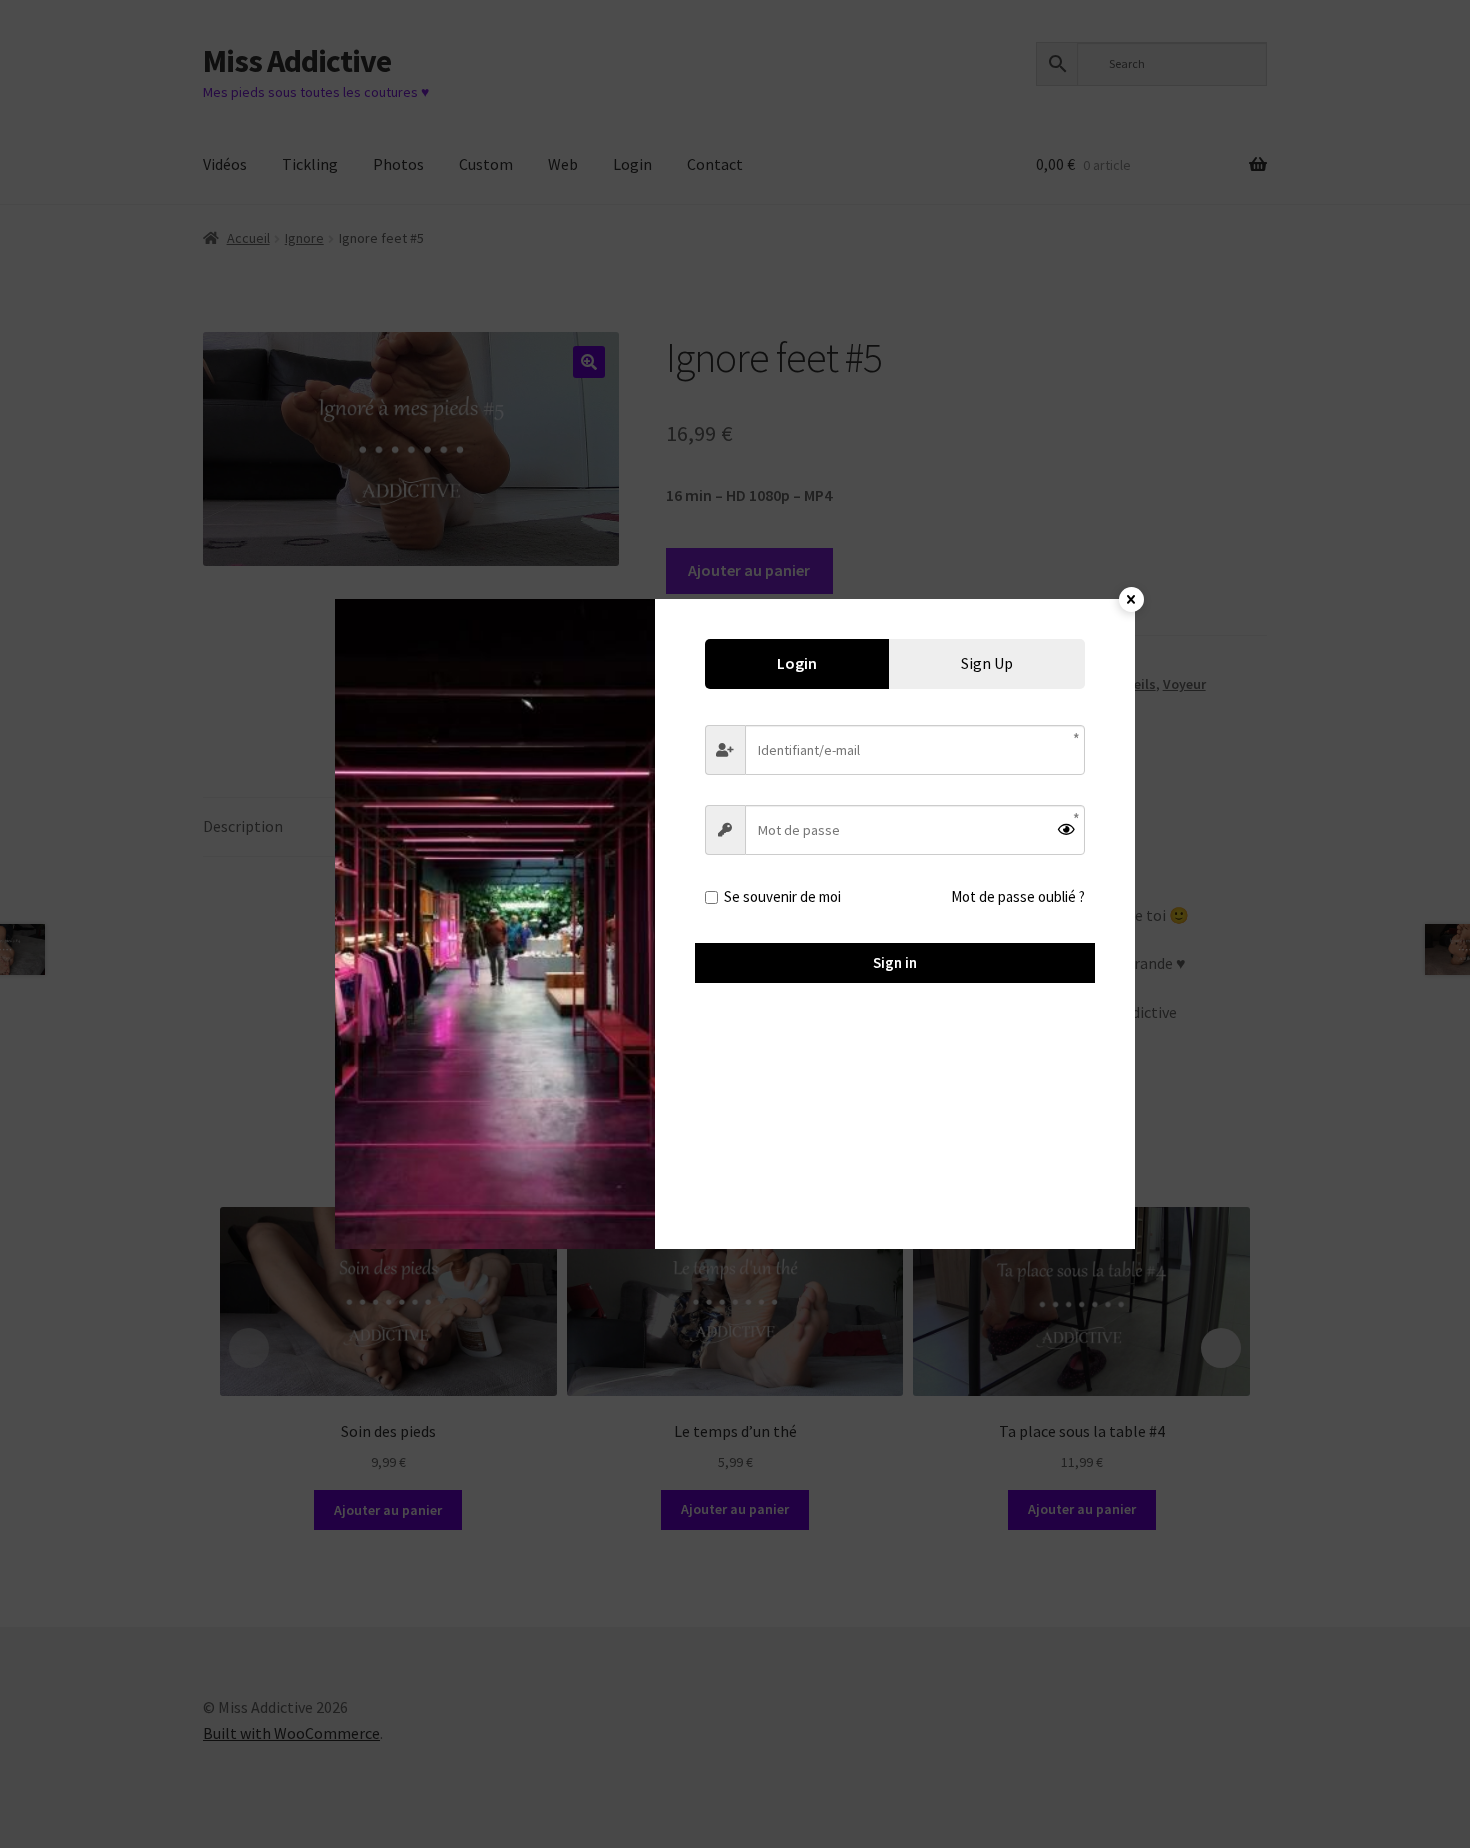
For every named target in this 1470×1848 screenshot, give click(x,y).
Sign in (895, 962)
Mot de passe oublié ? (1018, 896)
